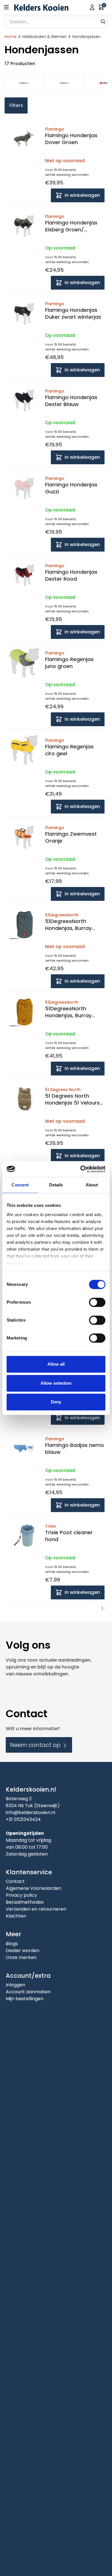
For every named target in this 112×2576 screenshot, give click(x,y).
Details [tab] (56, 1185)
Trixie (50, 1526)
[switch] (97, 1302)
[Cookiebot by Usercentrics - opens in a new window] (81, 1169)
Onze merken (21, 1957)
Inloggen (16, 1985)
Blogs (12, 1944)
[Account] (92, 7)
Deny (56, 1402)
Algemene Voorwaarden (33, 1888)
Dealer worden (23, 1951)
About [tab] (92, 1185)
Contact (15, 1881)
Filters (16, 105)
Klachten (16, 1916)
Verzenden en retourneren (36, 1909)
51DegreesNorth (62, 915)
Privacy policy (21, 1895)
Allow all (56, 1364)
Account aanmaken (28, 1992)
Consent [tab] (20, 1185)
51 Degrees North (63, 1090)
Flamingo (55, 129)
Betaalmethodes (25, 1902)
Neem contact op (36, 1745)
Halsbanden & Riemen (45, 37)
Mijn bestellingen (25, 1999)
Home (11, 37)
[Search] (103, 21)
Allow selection (56, 1383)
